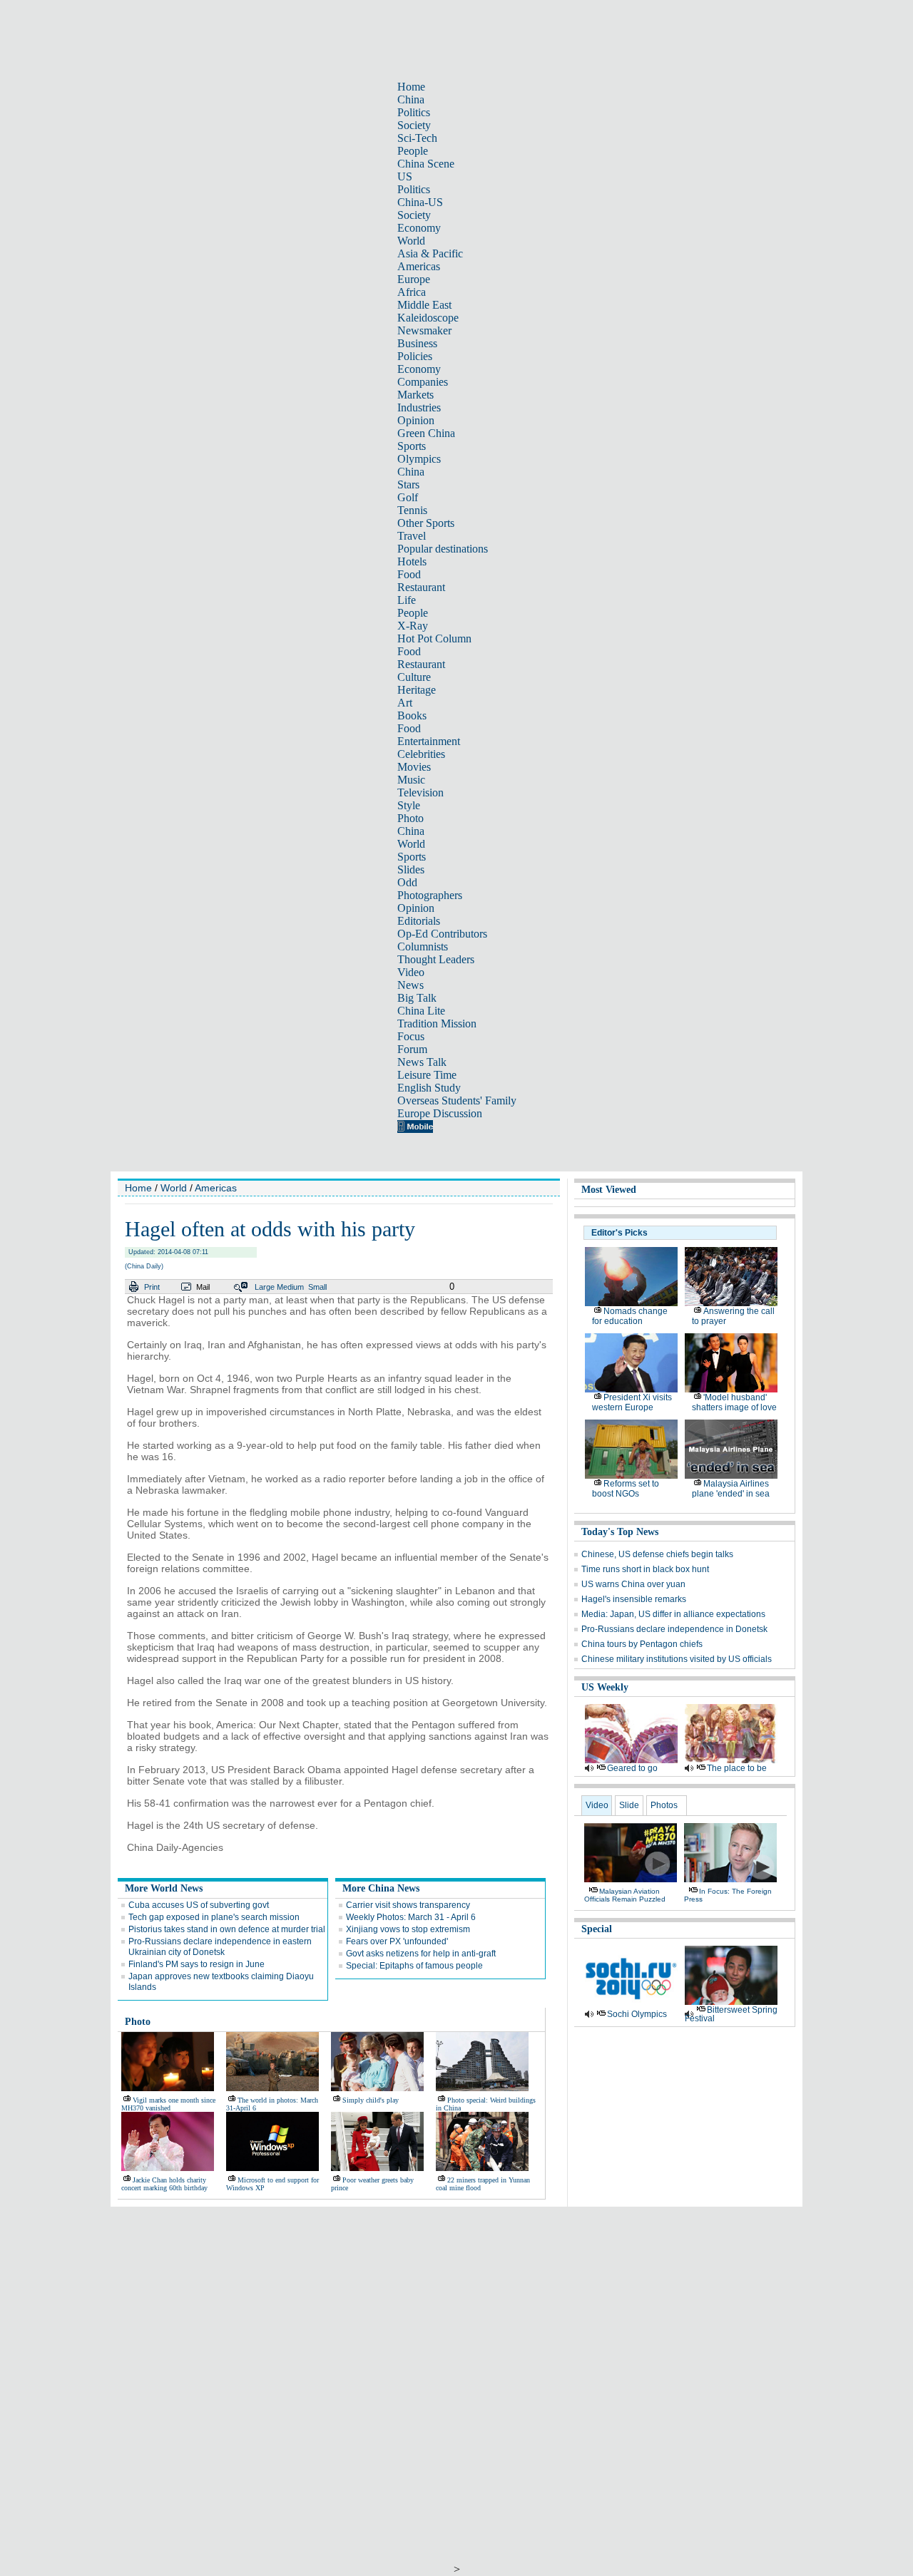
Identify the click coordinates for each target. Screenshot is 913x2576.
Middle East (424, 305)
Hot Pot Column (434, 638)
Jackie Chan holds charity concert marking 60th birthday (164, 2184)
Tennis (412, 510)
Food (409, 574)
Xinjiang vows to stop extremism (408, 1929)
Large (265, 1287)
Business (417, 343)
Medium (290, 1287)
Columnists (423, 946)
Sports (412, 446)
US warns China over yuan (633, 1584)
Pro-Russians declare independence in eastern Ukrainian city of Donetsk (220, 1947)
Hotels (412, 561)
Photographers (430, 895)
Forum (412, 1049)
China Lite (421, 1011)
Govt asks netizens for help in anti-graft (421, 1954)
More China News (381, 1888)
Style (409, 805)
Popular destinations (443, 549)
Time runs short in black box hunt (645, 1569)
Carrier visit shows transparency (408, 1905)
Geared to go (632, 1768)
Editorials (419, 921)
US (405, 176)
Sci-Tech (417, 138)
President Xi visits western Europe (632, 1402)
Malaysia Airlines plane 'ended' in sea (731, 1489)
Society (414, 125)
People (413, 151)
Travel (412, 536)
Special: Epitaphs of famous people (414, 1966)
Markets (415, 395)
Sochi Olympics (637, 2014)
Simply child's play (371, 2100)
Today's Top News (620, 1532)
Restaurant (421, 587)
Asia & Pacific (430, 253)
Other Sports (426, 523)
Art (405, 703)
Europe (414, 279)
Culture (414, 677)
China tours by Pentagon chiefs (642, 1644)
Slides (411, 869)
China (411, 99)
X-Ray (413, 626)
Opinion (416, 420)
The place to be (737, 1768)
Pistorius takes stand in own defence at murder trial (227, 1929)
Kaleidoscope (428, 318)
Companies (423, 382)
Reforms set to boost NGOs (626, 1489)
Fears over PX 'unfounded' (397, 1941)
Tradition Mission (437, 1023)
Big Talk (417, 998)
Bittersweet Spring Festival (731, 2014)
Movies (414, 767)
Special (597, 1929)
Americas (419, 266)
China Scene (426, 164)
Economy (419, 228)
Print (152, 1287)
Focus (411, 1036)
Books (412, 715)
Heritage (417, 690)
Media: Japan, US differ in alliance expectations (673, 1614)
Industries (419, 407)
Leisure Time (427, 1075)
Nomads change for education (630, 1316)
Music (411, 780)
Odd (407, 882)
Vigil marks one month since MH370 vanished (168, 2104)
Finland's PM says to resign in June (197, 1964)
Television (420, 792)
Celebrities (421, 754)
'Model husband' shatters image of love (734, 1402)
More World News (164, 1888)
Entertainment (429, 741)
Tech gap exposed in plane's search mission (214, 1917)
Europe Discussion (440, 1113)
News (410, 985)
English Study (429, 1088)
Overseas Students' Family (457, 1100)
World (411, 241)
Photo (410, 818)
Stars (408, 484)
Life (407, 600)
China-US (420, 202)
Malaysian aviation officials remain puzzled (625, 1895)
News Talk (422, 1062)
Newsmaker (424, 330)
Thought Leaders (436, 959)
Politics (414, 112)
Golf (408, 497)
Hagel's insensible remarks (634, 1599)
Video (411, 972)
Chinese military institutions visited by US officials (677, 1659)
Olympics (419, 459)
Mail (203, 1287)
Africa (412, 292)
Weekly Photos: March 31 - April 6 (411, 1917)
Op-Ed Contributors (442, 934)
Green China (426, 433)
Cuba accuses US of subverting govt (199, 1905)
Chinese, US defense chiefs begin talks (657, 1554)
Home (411, 87)
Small (317, 1287)
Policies (415, 356)
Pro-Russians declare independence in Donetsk (674, 1629)
